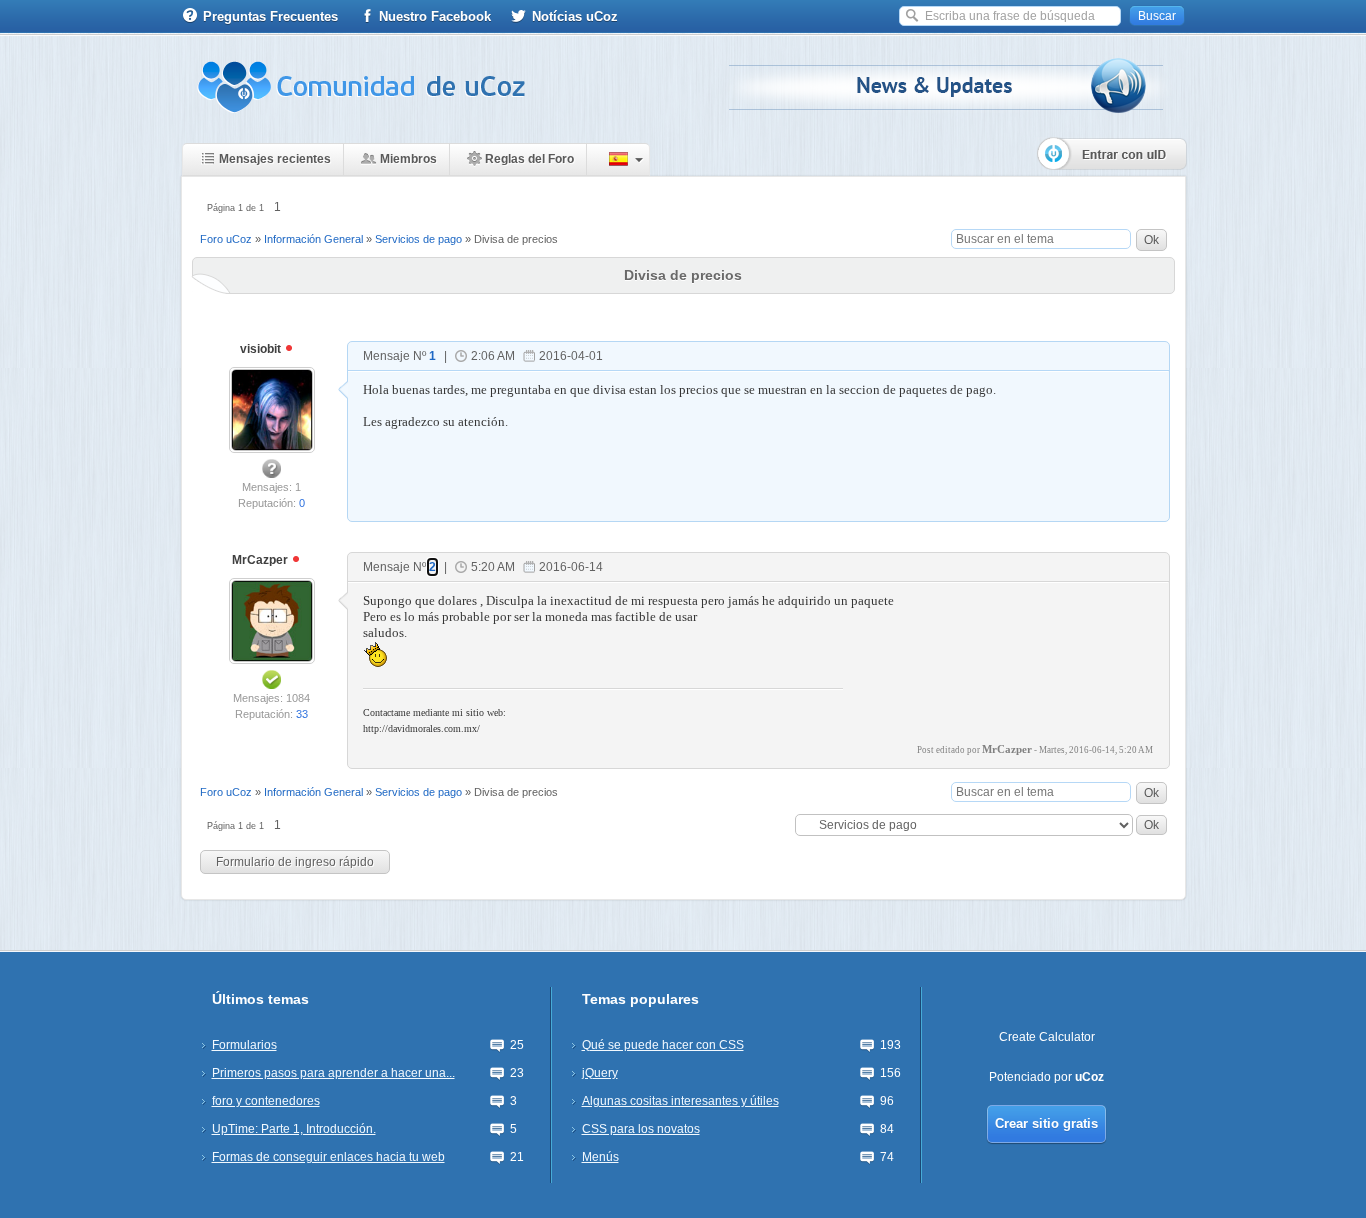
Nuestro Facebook (435, 16)
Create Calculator (1047, 1037)
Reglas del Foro (529, 159)
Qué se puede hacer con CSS (663, 1045)
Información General (313, 239)
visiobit (262, 349)
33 (302, 714)
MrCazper (261, 560)
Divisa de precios (516, 239)
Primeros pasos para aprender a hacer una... (333, 1073)
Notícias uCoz (575, 16)
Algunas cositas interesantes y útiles (680, 1101)
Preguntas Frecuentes (270, 16)
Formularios (244, 1045)
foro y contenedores (266, 1101)
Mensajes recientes (275, 159)
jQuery (600, 1073)
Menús (600, 1157)
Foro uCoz (226, 239)
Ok (1151, 240)
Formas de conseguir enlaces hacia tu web (328, 1157)
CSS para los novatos (641, 1129)
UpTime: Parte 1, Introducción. (294, 1129)
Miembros (408, 159)
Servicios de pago (418, 239)
